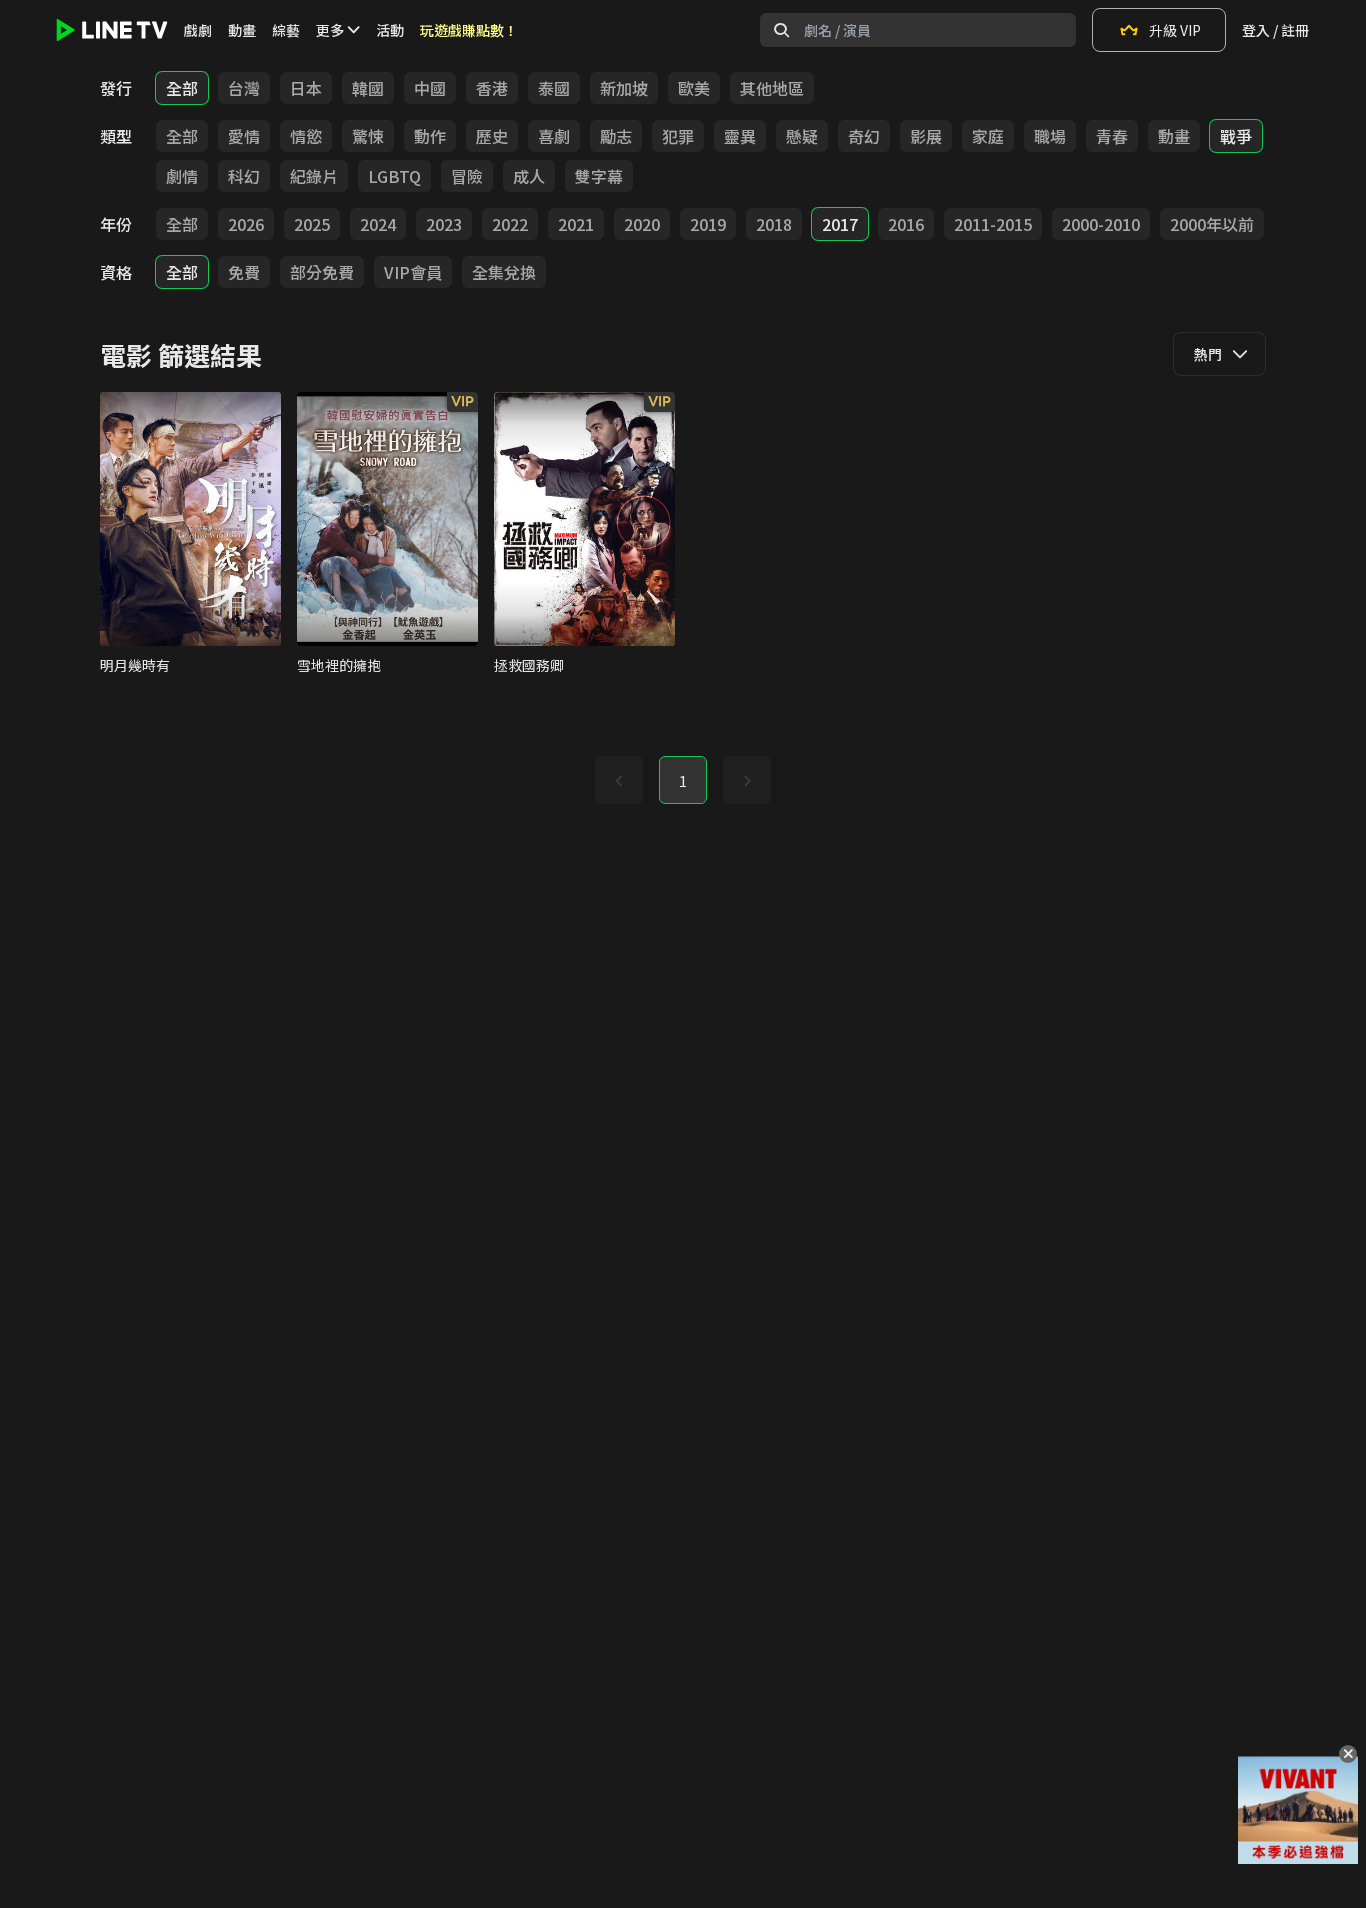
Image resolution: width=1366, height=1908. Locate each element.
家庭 (988, 136)
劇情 (182, 176)
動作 (430, 136)
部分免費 (322, 272)
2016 (906, 224)
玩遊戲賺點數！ (469, 30)
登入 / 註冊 (1275, 30)
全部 (182, 88)
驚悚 (368, 136)
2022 (510, 224)
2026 (246, 224)
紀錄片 (314, 176)
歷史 (492, 136)
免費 (244, 272)
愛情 (244, 136)
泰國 (554, 88)
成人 (529, 176)
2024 (378, 224)
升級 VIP (1175, 30)
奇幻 (864, 136)
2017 (840, 224)
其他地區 (772, 88)
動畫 (242, 30)
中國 (430, 88)
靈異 (740, 136)
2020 (642, 224)
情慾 (306, 136)
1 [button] (683, 781)
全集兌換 (504, 272)
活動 (390, 30)
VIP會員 (413, 272)
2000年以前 (1212, 224)
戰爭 (1236, 136)
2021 (576, 224)
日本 (306, 88)
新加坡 (624, 88)
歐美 (694, 88)
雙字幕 (599, 176)
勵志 (616, 136)
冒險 (467, 176)
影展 (926, 136)
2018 (774, 224)
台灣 (244, 88)
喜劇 (554, 136)
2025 (312, 224)
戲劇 (198, 30)
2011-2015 (993, 224)
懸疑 (802, 136)
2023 (444, 224)
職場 (1050, 136)
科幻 (244, 176)
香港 (492, 88)
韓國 (368, 88)
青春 (1112, 136)
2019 (708, 224)
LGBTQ (394, 176)
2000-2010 (1101, 224)
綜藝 (286, 30)
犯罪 (678, 136)
